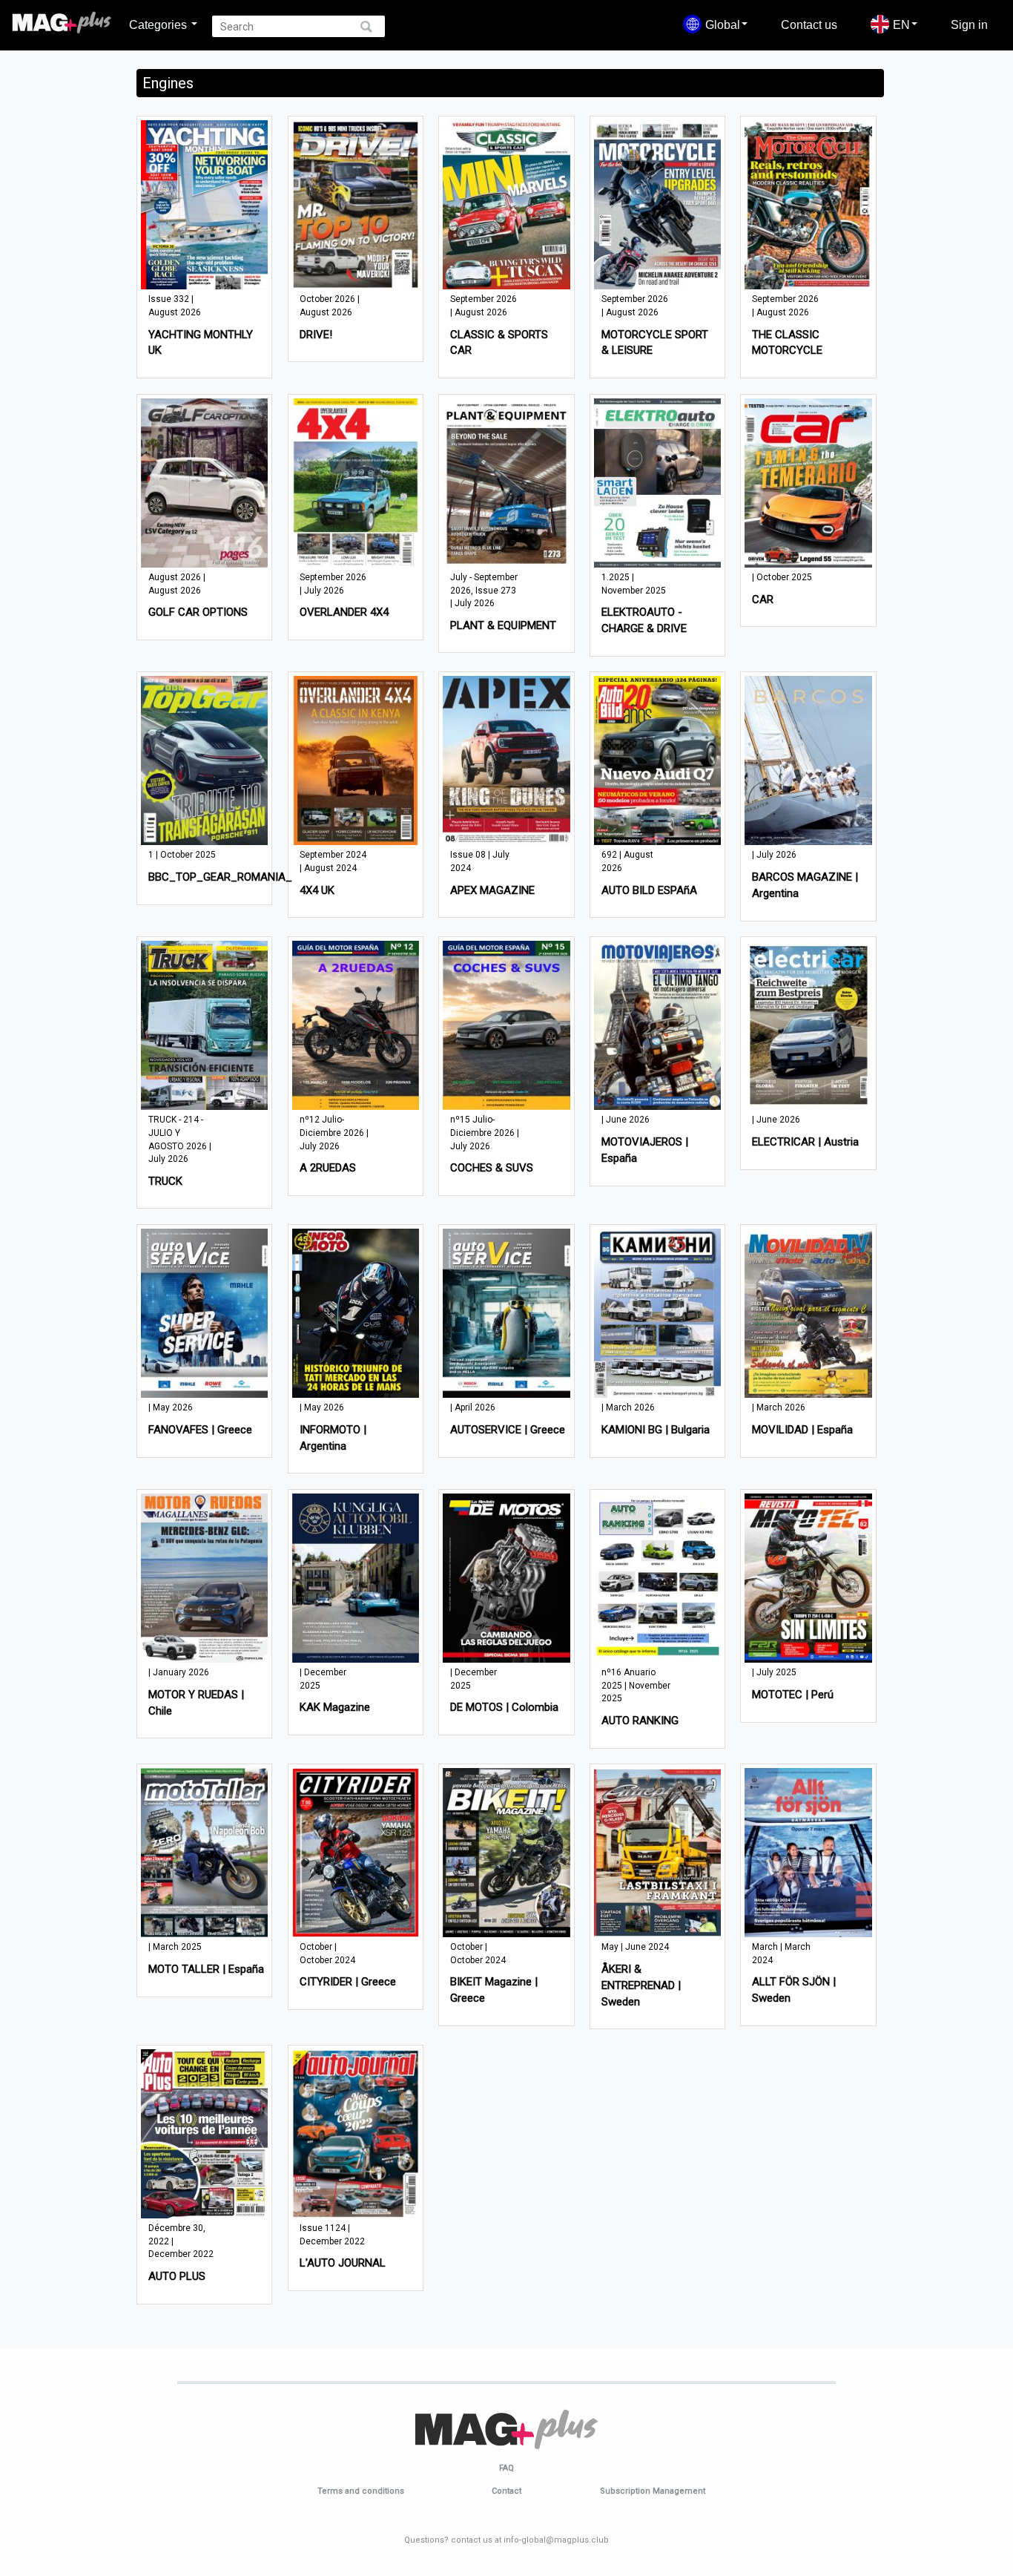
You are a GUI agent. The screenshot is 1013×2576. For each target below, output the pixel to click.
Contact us (809, 24)
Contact (506, 2491)
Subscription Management (653, 2491)
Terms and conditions (361, 2491)
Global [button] (723, 24)
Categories (159, 24)
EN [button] (901, 24)
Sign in (969, 24)
